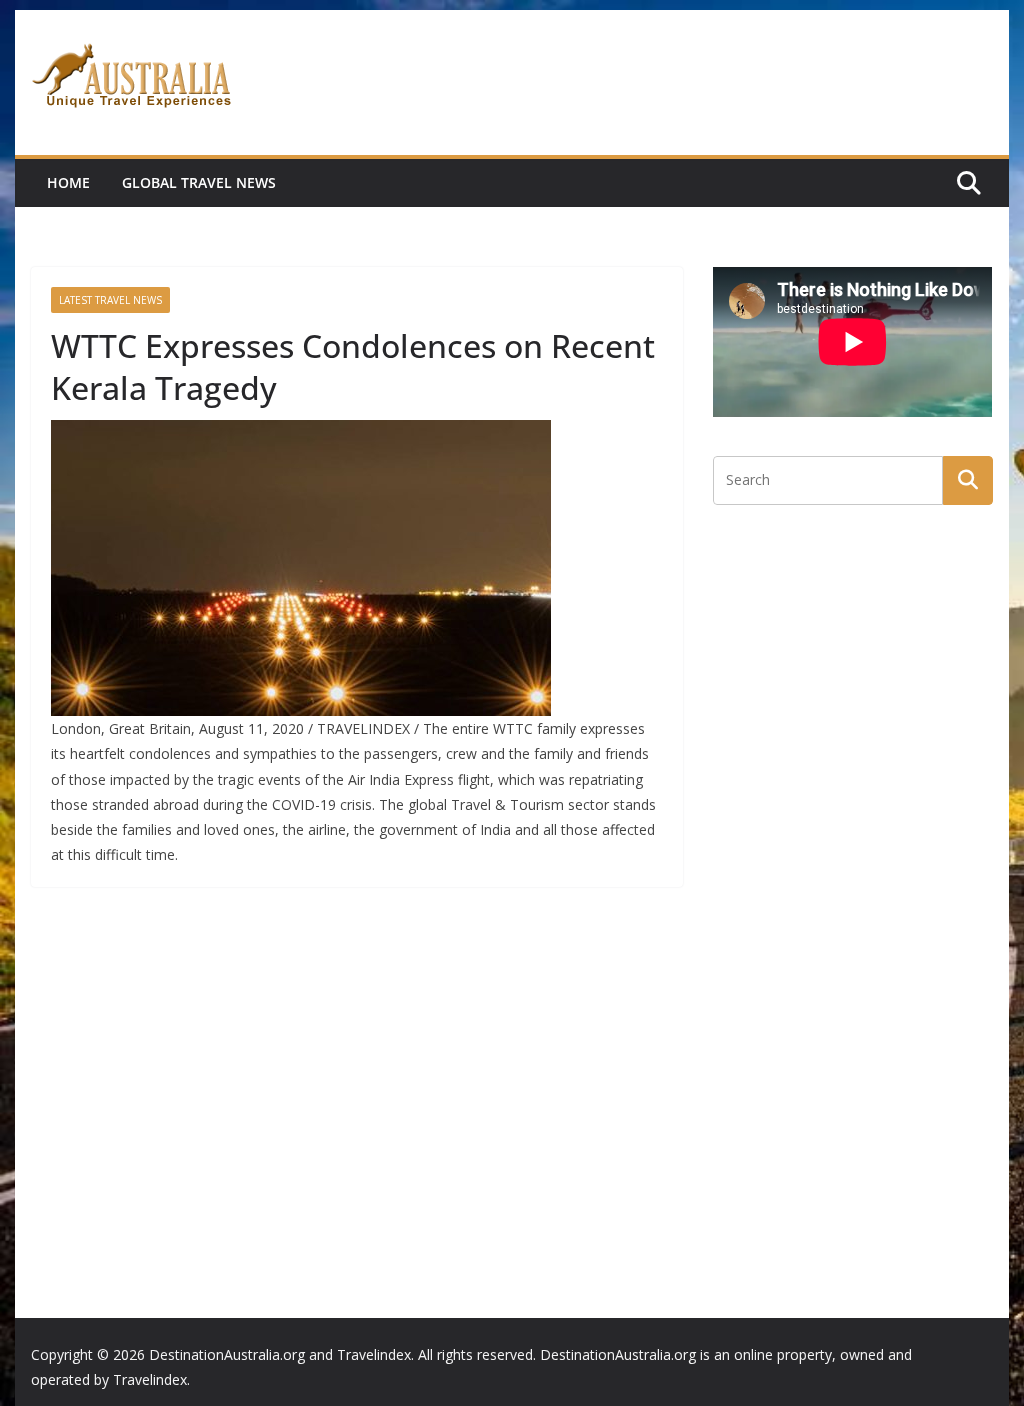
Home (68, 182)
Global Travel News (199, 182)
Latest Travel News (110, 300)
